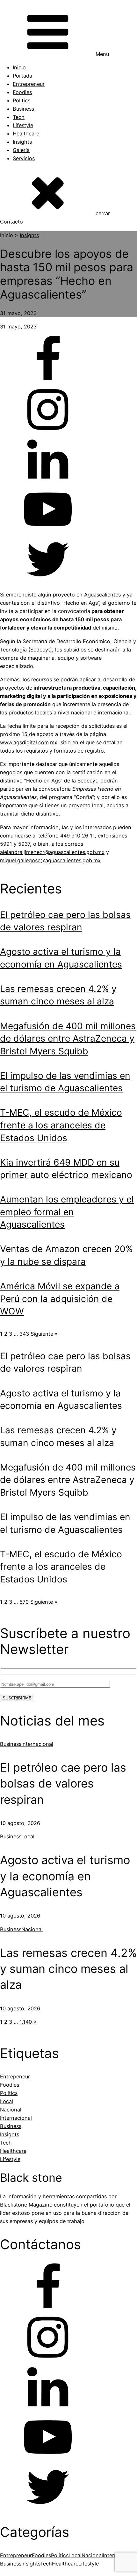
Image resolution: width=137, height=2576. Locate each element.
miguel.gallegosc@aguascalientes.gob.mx (50, 860)
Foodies (22, 92)
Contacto (11, 222)
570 (24, 1602)
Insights (22, 142)
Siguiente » (44, 1334)
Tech (19, 117)
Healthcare (26, 134)
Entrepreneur (29, 84)
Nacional (32, 1929)
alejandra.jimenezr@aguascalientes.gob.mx (52, 852)
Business (23, 109)
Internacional (37, 1744)
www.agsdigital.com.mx (29, 742)
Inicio (19, 67)
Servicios (24, 158)
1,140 (26, 2022)
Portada (22, 76)
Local (28, 1836)
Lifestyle (23, 125)
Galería (21, 150)
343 (24, 1334)
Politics (22, 100)
